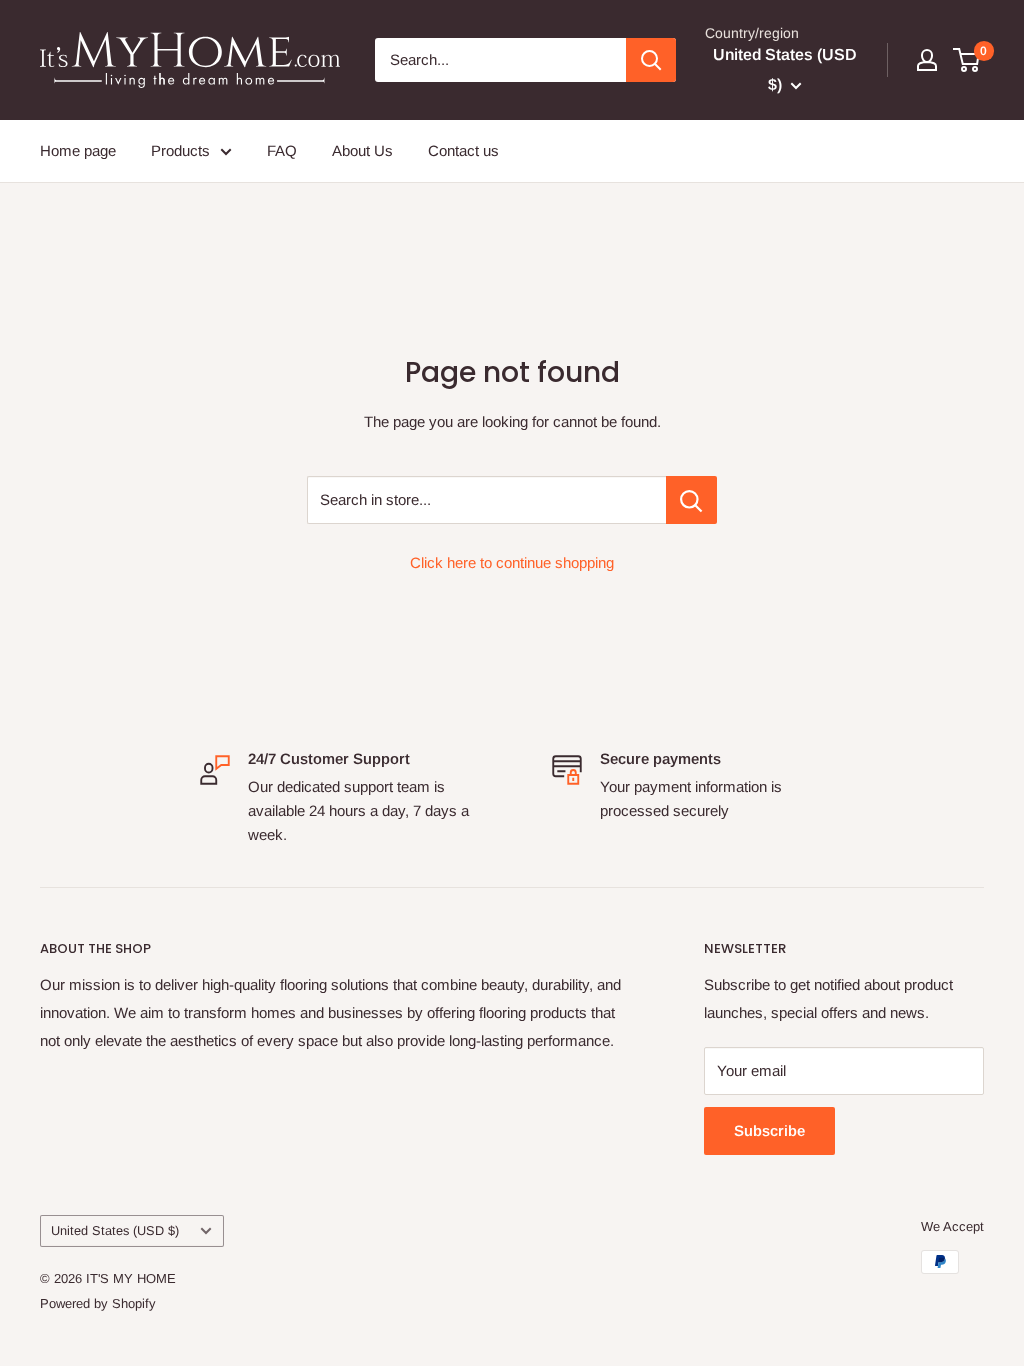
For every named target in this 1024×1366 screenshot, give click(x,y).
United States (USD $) (115, 1230)
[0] (967, 60)
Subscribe (769, 1130)
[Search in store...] (691, 500)
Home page (78, 150)
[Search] (651, 60)
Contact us (463, 150)
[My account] (927, 60)
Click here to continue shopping (512, 562)
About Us (362, 150)
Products (180, 150)
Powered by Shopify (98, 1303)
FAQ (282, 150)
